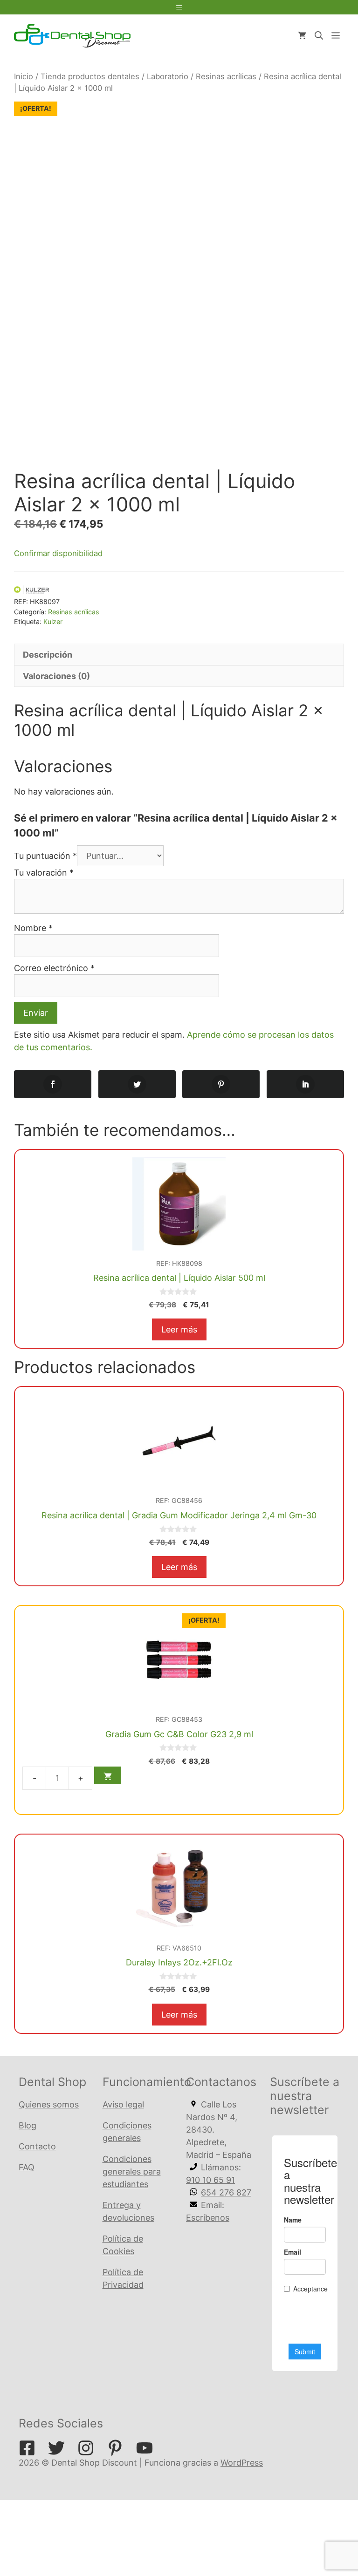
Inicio (24, 76)
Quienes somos (49, 2104)
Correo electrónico (54, 968)
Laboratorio (168, 76)
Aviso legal (123, 2104)
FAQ (27, 2167)
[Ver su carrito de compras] (302, 36)
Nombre (33, 928)
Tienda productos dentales (90, 76)
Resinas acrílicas (226, 76)
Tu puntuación (45, 856)
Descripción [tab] (48, 655)
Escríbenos (208, 2218)
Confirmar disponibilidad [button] (58, 553)
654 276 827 (226, 2192)
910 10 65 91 (210, 2180)
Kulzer (53, 622)
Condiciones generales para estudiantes (132, 2172)
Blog (28, 2125)
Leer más (179, 1329)
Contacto (37, 2146)
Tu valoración (44, 873)
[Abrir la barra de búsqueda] (319, 36)
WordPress (242, 2463)
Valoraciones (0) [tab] (56, 676)
